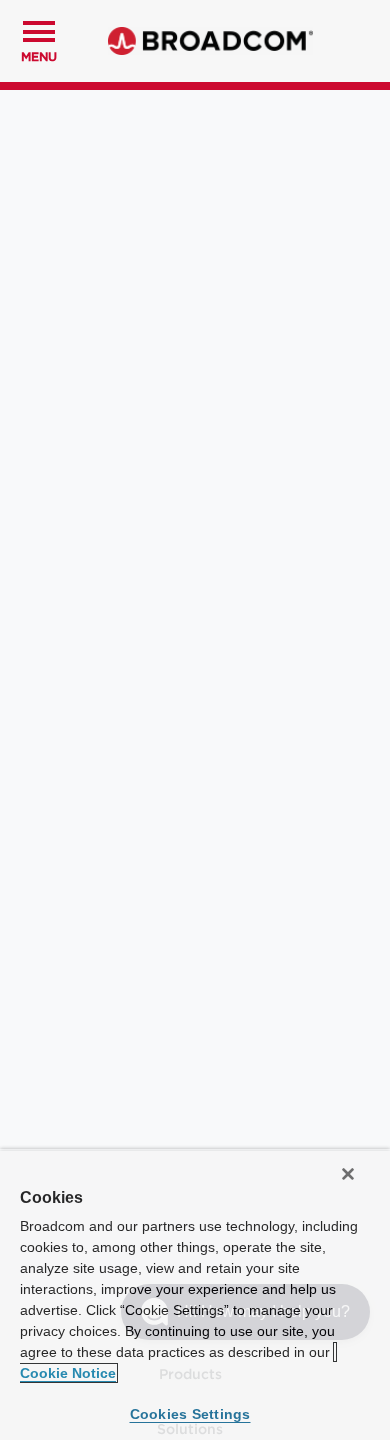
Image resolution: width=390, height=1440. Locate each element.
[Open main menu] (39, 29)
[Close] (348, 1174)
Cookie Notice (68, 1373)
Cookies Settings (190, 1414)
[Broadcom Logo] (210, 41)
